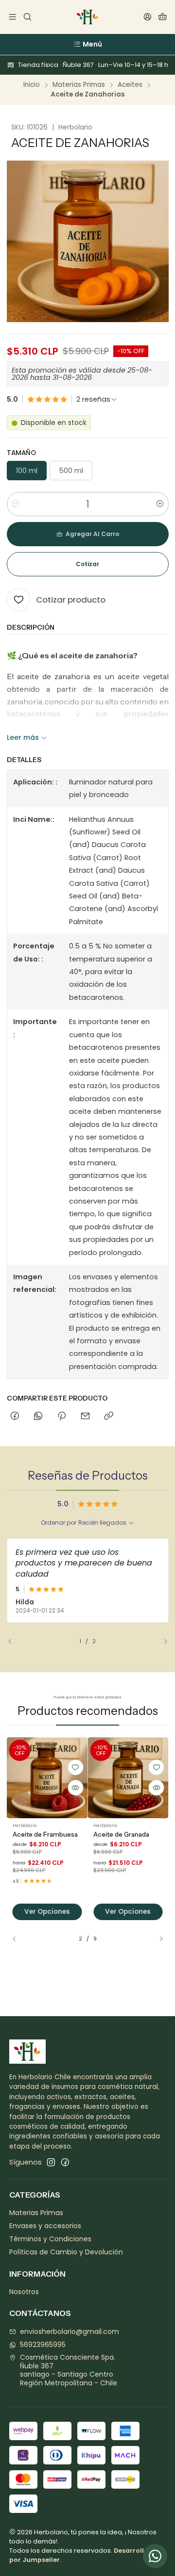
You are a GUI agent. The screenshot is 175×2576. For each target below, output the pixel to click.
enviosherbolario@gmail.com (70, 2331)
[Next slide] (161, 1642)
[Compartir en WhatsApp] (38, 1417)
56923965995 (43, 2345)
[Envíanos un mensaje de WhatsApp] (155, 2556)
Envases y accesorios (45, 2226)
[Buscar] (27, 17)
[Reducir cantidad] (16, 504)
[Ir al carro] (163, 17)
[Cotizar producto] (75, 1767)
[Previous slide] (14, 1642)
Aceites (130, 85)
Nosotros (24, 2292)
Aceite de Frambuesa (45, 1834)
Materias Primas (79, 85)
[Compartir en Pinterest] (62, 1417)
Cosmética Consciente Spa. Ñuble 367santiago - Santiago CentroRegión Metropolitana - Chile (69, 2370)
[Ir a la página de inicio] (87, 17)
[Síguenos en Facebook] (65, 2162)
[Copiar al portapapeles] (109, 1417)
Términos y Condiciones (50, 2239)
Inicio (32, 85)
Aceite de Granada (121, 1834)
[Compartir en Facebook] (15, 1417)
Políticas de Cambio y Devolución (66, 2252)
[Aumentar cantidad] (160, 504)
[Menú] (12, 17)
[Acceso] (148, 17)
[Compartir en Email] (85, 1417)
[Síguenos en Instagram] (51, 2162)
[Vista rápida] (75, 1788)
